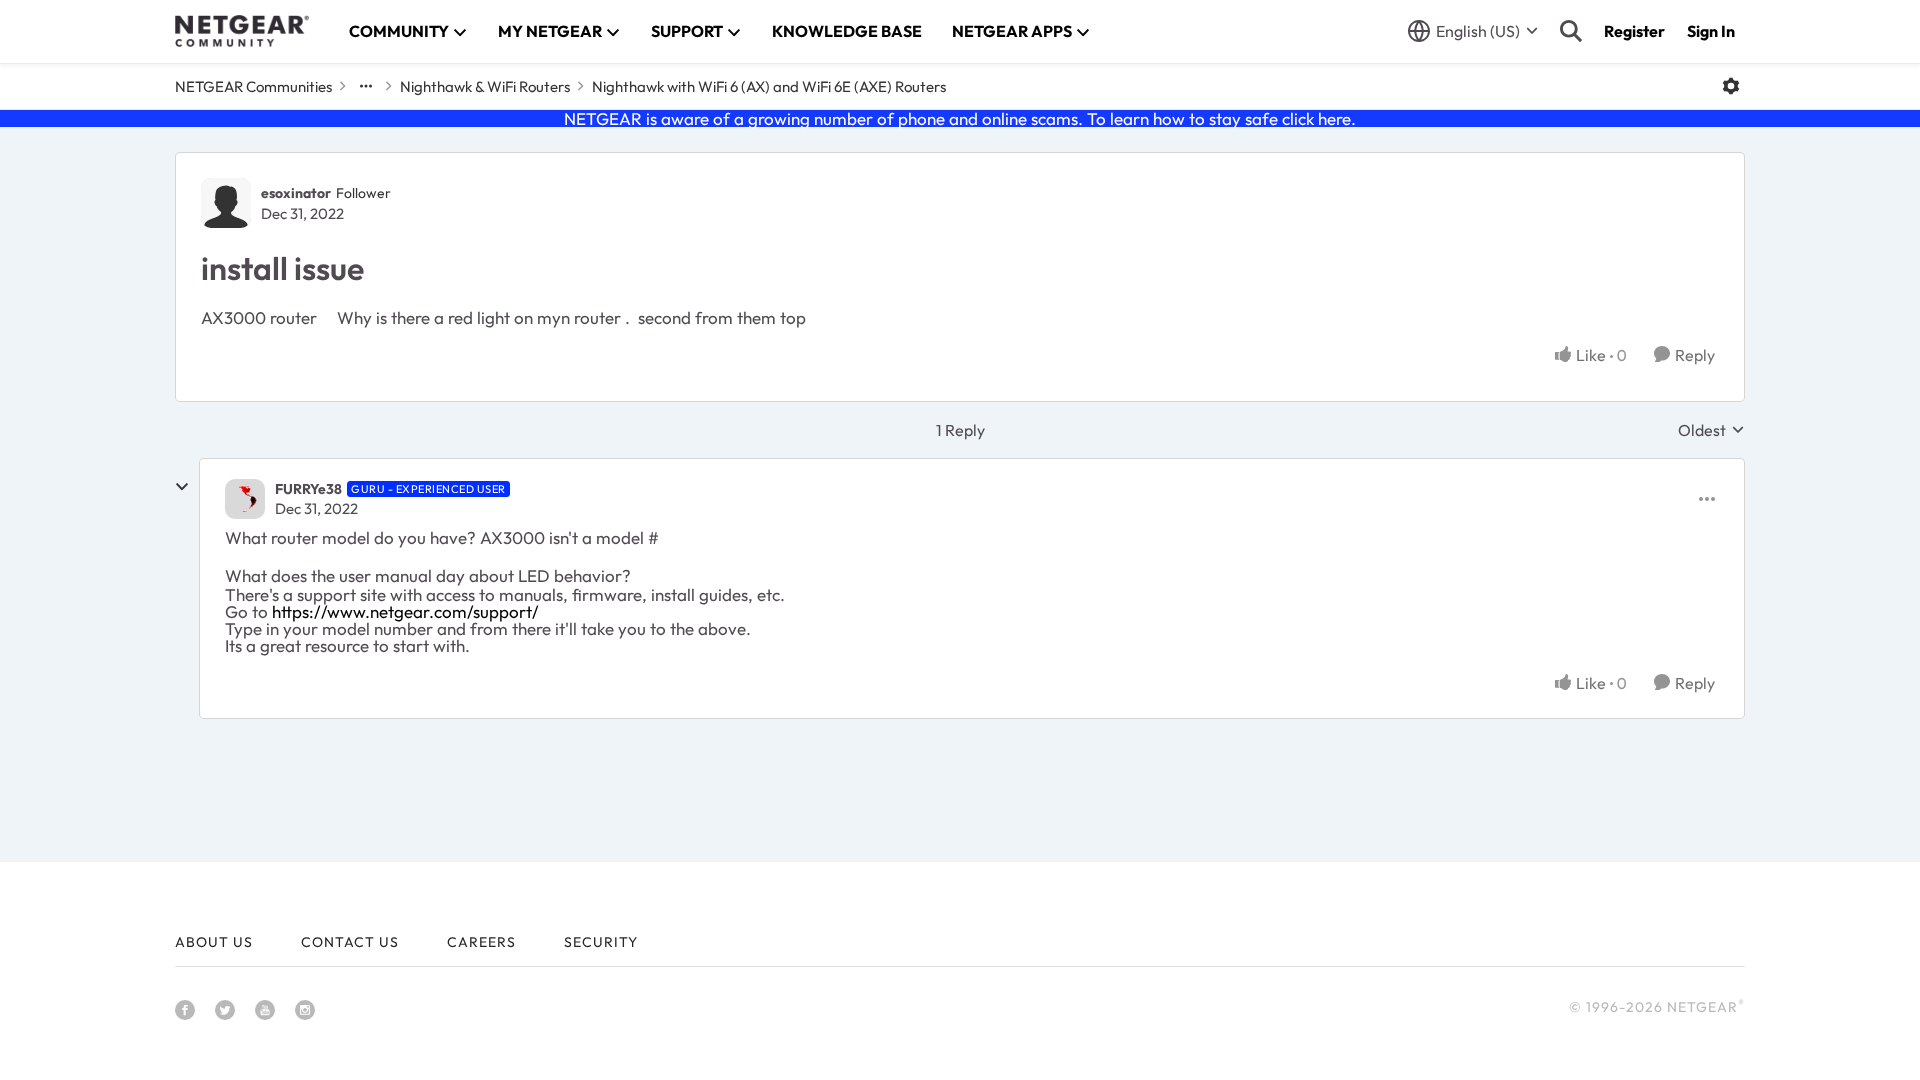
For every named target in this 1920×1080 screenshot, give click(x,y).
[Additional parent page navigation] (366, 86)
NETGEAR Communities (253, 86)
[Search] (1571, 31)
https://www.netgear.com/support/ (405, 611)
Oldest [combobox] (1711, 430)
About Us (214, 942)
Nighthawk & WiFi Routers (485, 86)
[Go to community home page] (242, 31)
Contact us (350, 942)
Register (1634, 31)
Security (601, 942)
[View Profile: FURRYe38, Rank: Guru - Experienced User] (245, 499)
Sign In (1711, 31)
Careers (481, 942)
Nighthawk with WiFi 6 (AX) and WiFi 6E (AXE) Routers (769, 86)
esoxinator (296, 193)
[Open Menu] (1731, 86)
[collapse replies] (182, 487)
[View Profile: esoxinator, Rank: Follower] (226, 203)
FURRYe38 (308, 489)
